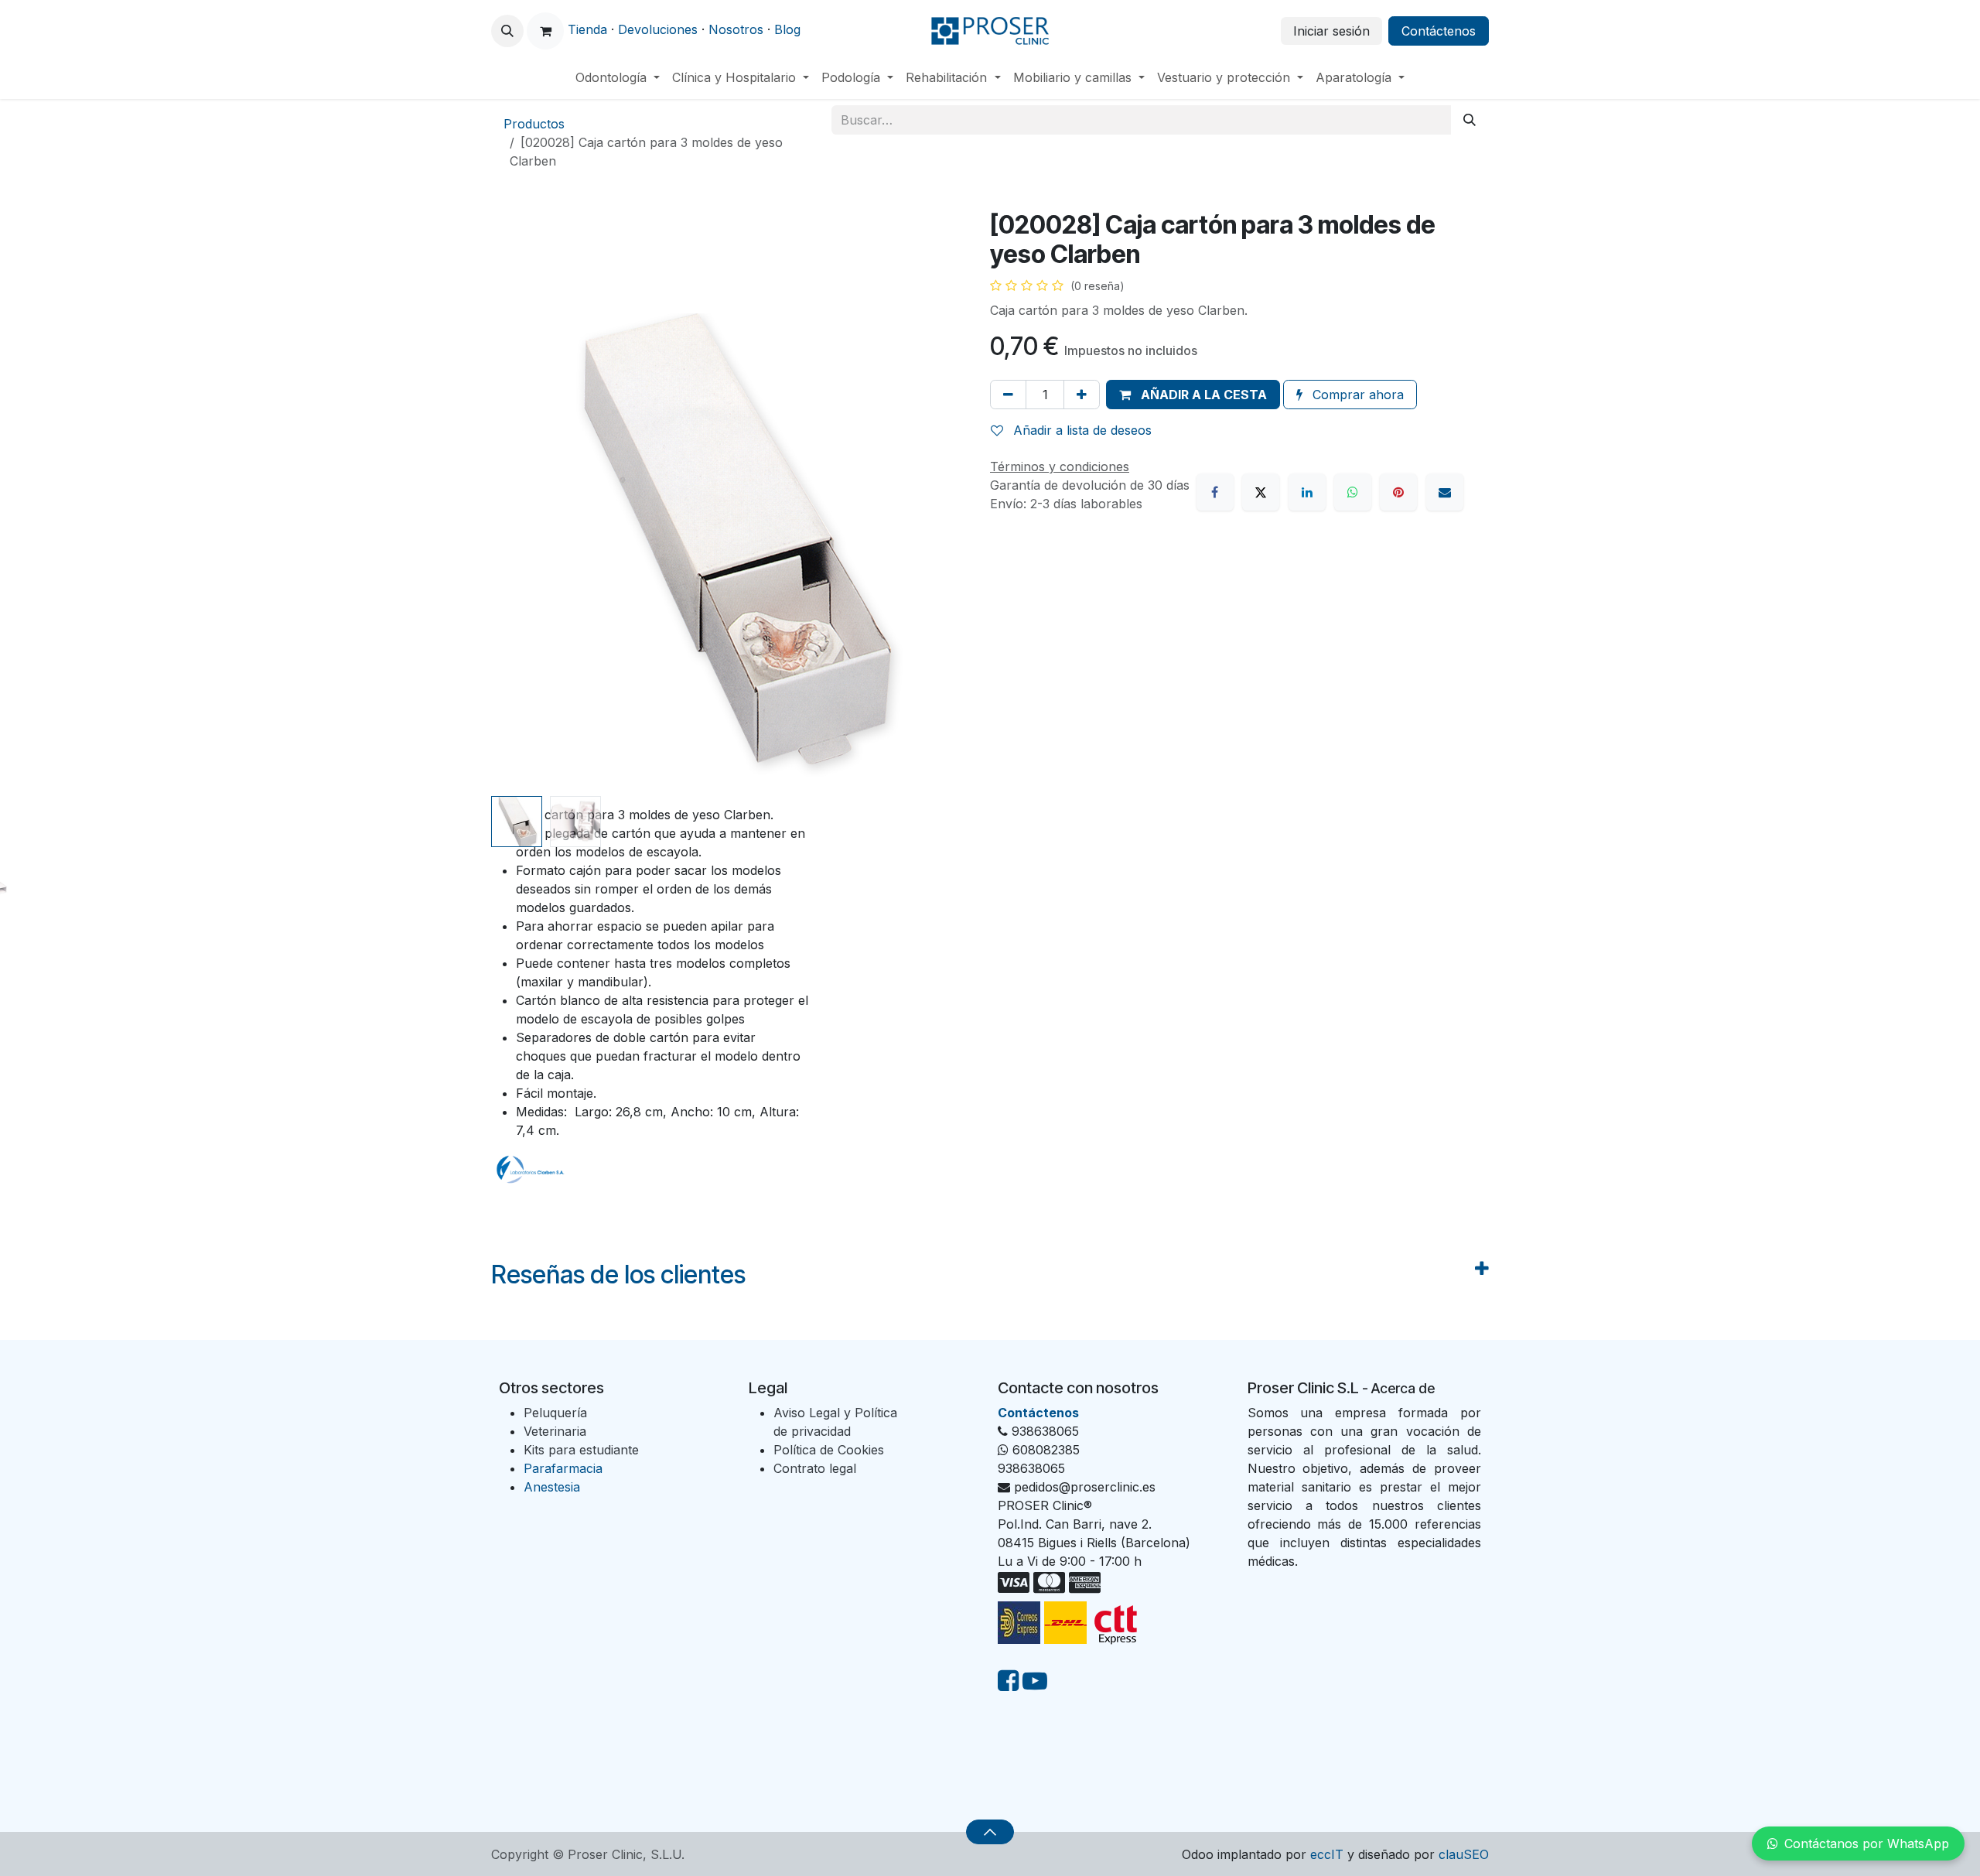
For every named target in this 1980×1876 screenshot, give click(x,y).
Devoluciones (658, 29)
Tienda (587, 29)
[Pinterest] (1398, 492)
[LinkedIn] (1307, 492)
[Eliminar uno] (1008, 395)
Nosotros (736, 29)
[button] (507, 31)
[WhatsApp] (1353, 492)
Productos (534, 124)
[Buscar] (1470, 120)
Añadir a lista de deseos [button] (1080, 430)
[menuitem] (618, 77)
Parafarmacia (563, 1468)
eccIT (1327, 1854)
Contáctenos (1439, 31)
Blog (787, 29)
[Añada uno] (1082, 395)
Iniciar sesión (1331, 31)
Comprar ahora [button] (1356, 395)
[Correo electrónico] (1445, 492)
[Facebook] (1215, 492)
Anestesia (552, 1487)
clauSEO (1464, 1854)
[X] (1261, 492)
